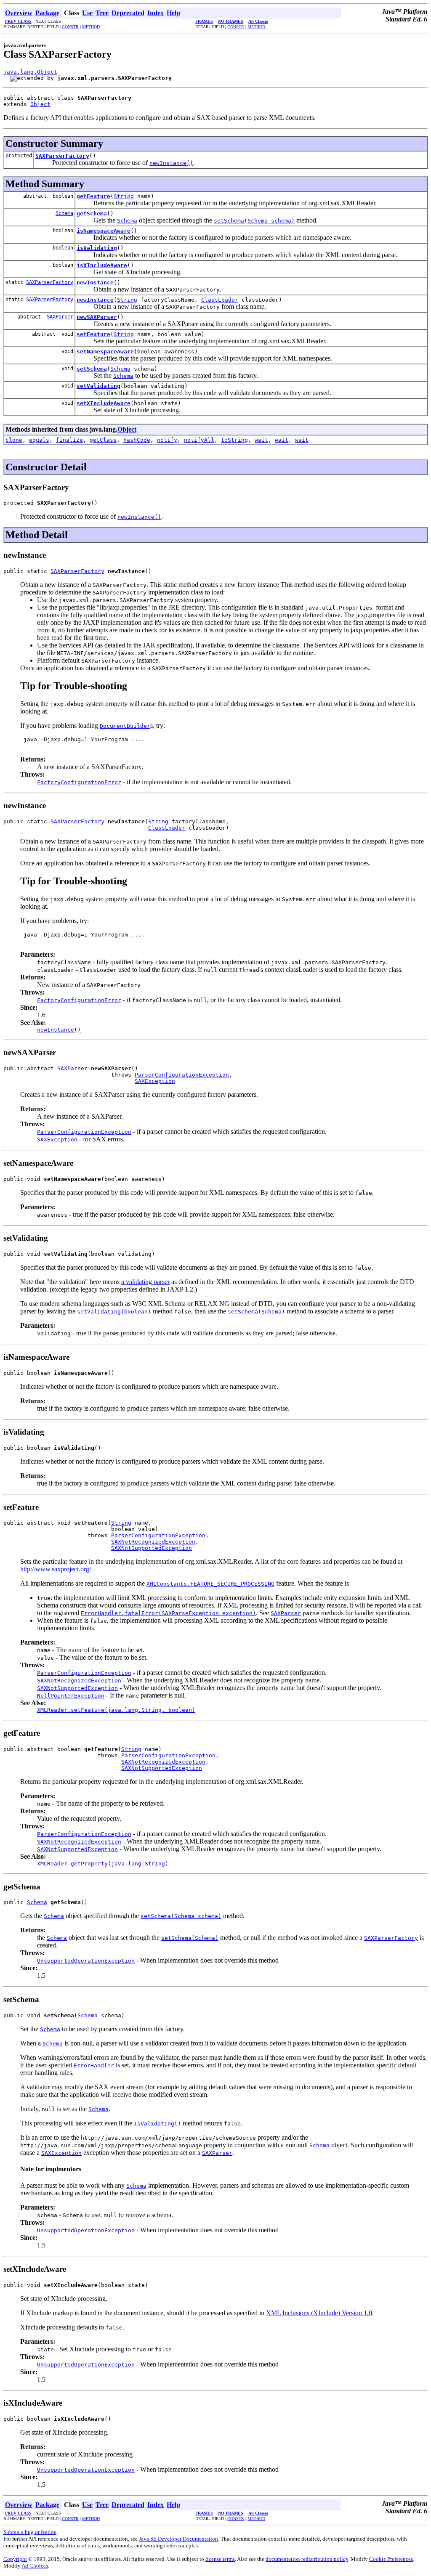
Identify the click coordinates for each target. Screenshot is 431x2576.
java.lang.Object (30, 72)
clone (14, 440)
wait (261, 440)
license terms (220, 2559)
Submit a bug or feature (30, 2532)
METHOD (91, 27)
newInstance (95, 283)
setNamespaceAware (105, 352)
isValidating (97, 248)
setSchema (92, 369)
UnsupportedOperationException (86, 1961)
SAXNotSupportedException (152, 1548)
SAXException (155, 1081)
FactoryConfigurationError (79, 782)
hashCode (137, 440)
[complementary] (391, 2559)
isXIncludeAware (102, 265)
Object (40, 104)
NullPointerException (71, 1696)
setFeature (93, 334)
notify (167, 440)
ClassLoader (220, 300)
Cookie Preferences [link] (391, 2559)
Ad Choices (35, 2566)
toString (234, 440)
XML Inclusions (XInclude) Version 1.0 (319, 2313)
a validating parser (145, 1282)
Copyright (15, 2559)
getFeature (93, 196)
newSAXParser (97, 317)
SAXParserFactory (62, 156)
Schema (64, 213)
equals (39, 440)
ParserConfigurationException (182, 1075)
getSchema (92, 214)
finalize (69, 440)
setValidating (98, 386)
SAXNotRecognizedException (153, 1542)
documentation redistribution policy (307, 2559)
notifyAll (199, 440)
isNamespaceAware (104, 231)
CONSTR (70, 27)
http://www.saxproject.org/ (56, 1569)
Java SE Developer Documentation (178, 2539)
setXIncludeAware (104, 403)
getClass (103, 440)
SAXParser (60, 317)
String (124, 196)
